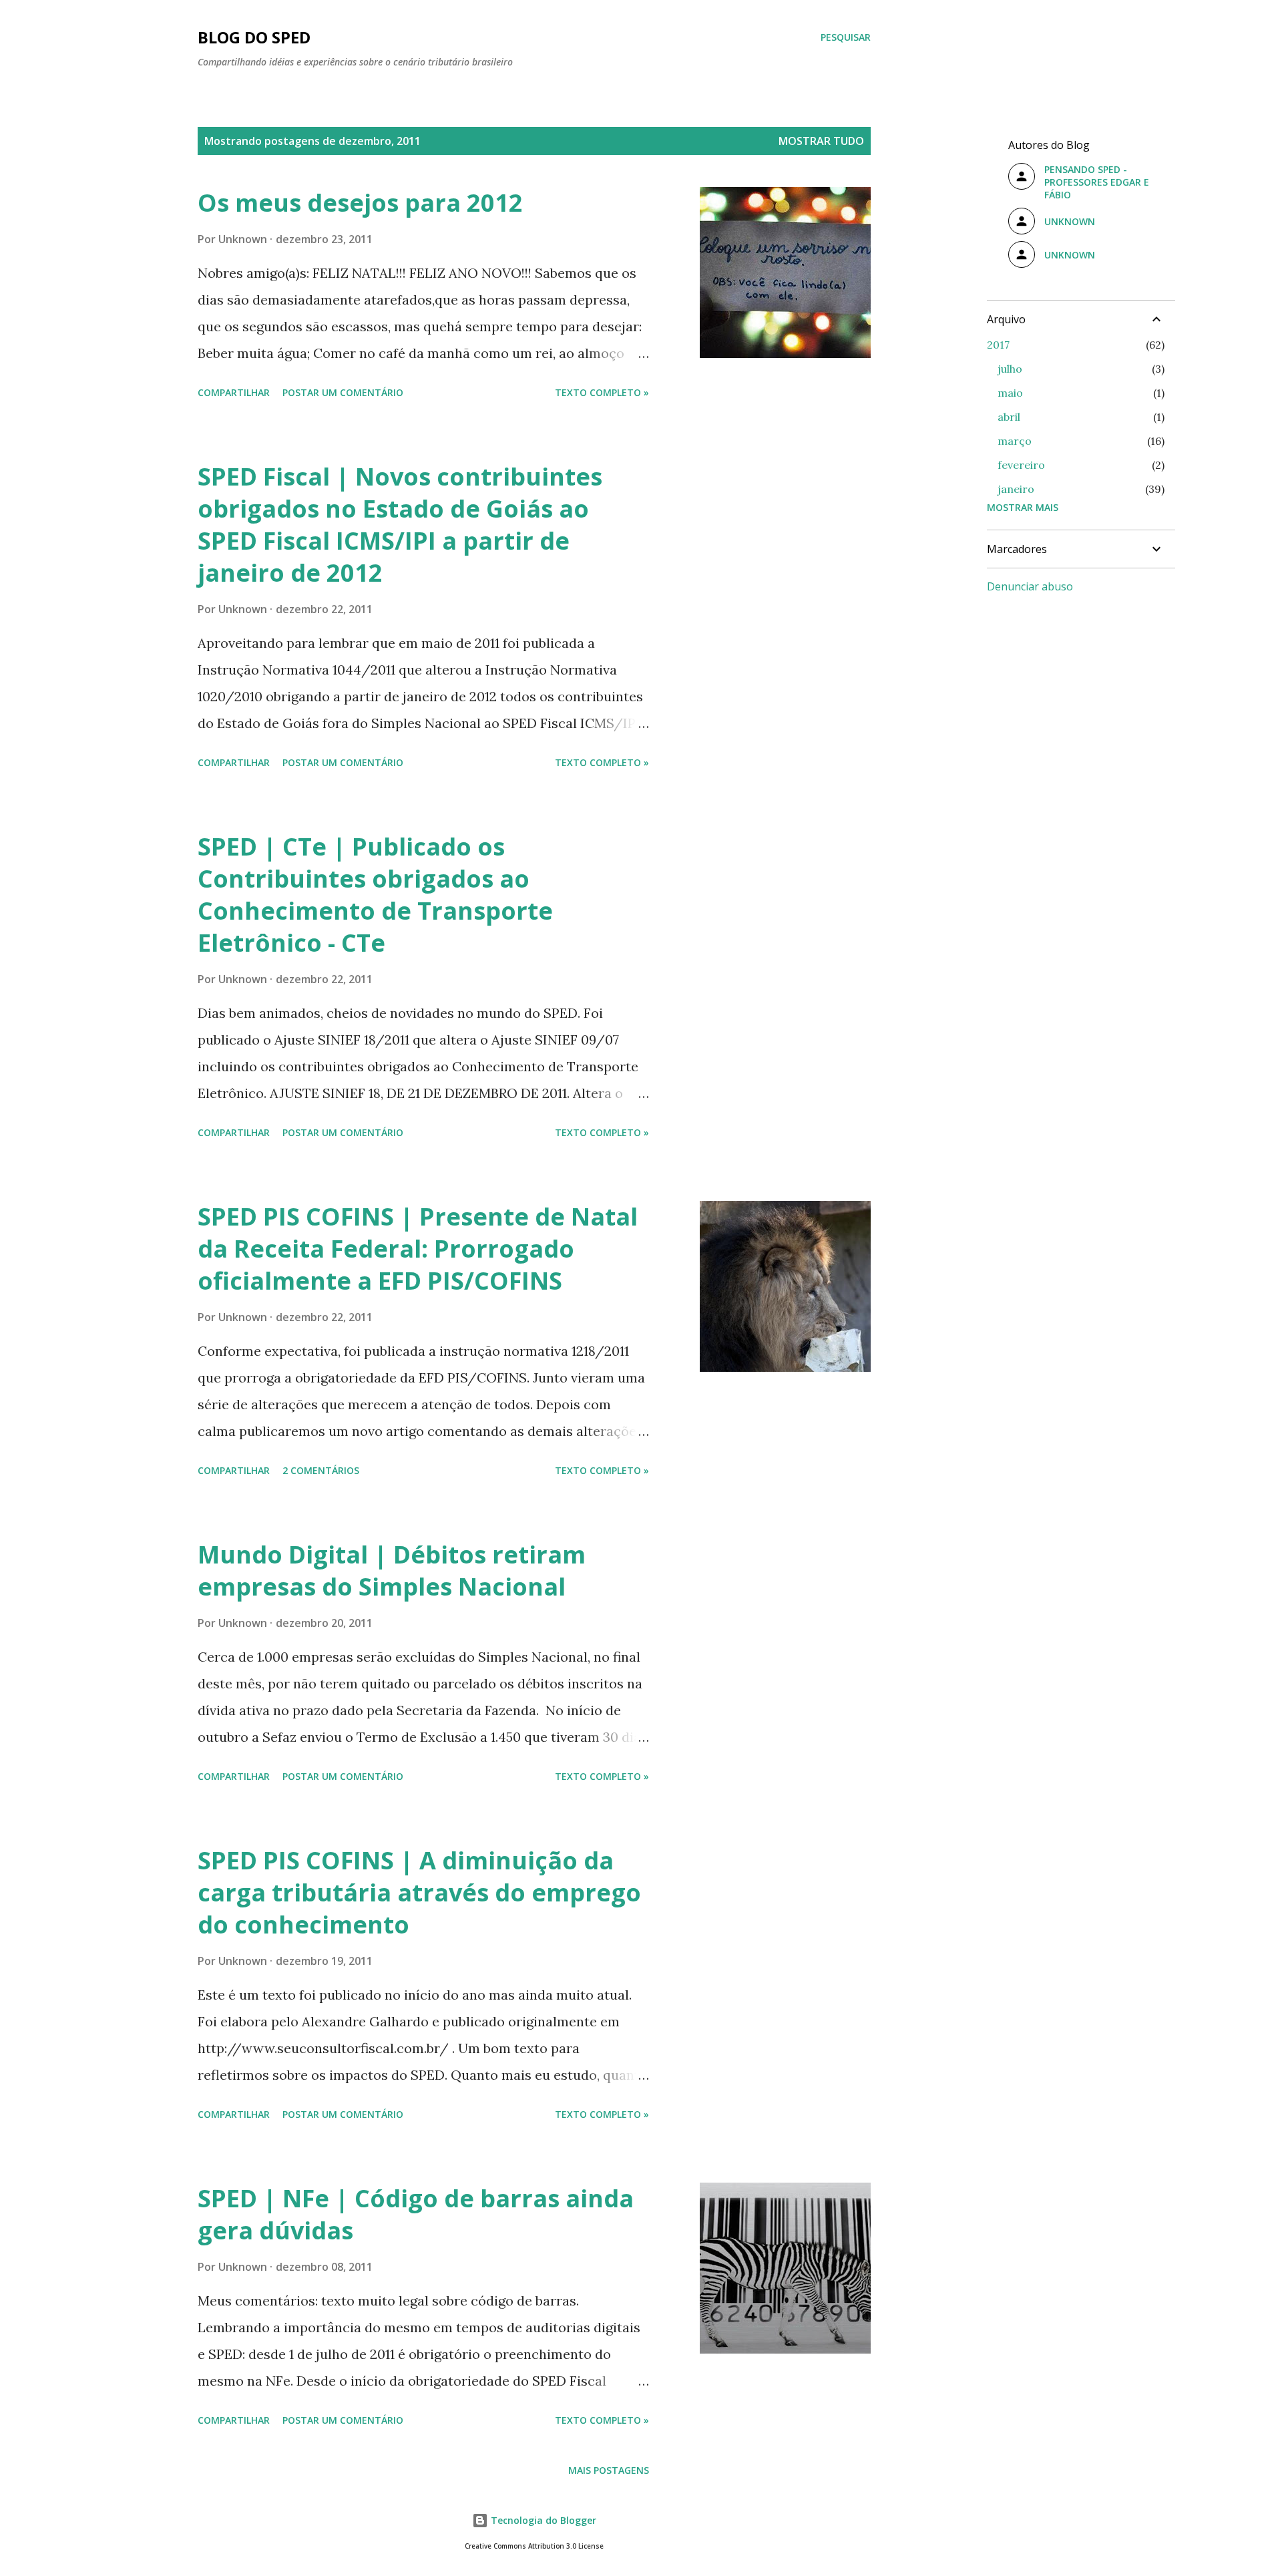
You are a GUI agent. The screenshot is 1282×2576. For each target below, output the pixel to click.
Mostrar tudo (821, 141)
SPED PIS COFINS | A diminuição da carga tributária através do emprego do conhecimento (419, 1892)
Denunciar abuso (1030, 586)
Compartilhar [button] (234, 392)
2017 (998, 345)
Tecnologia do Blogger (542, 2520)
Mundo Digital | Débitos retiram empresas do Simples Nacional (392, 1571)
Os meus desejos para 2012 (360, 203)
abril (1009, 417)
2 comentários (321, 1470)
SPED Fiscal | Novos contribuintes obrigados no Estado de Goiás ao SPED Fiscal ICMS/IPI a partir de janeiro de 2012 (400, 525)
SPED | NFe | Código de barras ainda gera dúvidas (416, 2214)
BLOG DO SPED (254, 37)
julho (1010, 369)
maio (1010, 393)
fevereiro (1021, 465)
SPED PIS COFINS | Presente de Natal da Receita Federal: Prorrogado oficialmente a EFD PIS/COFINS (418, 1249)
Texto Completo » (602, 392)
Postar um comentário (343, 392)
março (1015, 441)
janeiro (1016, 489)
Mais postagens (609, 2470)
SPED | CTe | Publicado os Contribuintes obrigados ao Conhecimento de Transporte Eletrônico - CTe (375, 895)
